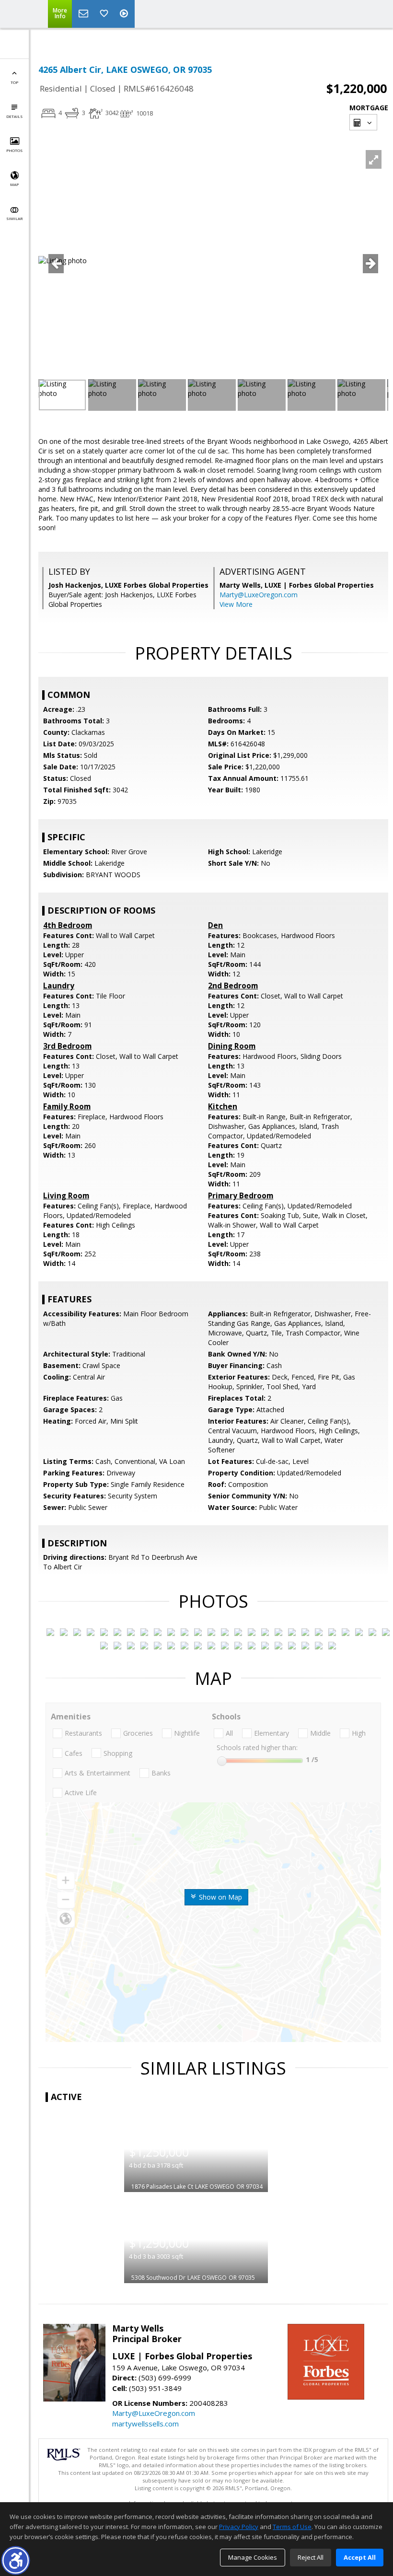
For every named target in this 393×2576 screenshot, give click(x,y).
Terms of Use (292, 2527)
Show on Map (220, 1897)
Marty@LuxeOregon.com (259, 595)
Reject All (311, 2557)
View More (236, 604)
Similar (14, 218)
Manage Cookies (253, 2557)
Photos (14, 150)
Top (14, 82)
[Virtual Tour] (125, 14)
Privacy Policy (239, 2527)
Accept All (360, 2557)
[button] (16, 2560)
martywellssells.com (145, 2424)
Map (14, 184)
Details (14, 116)
